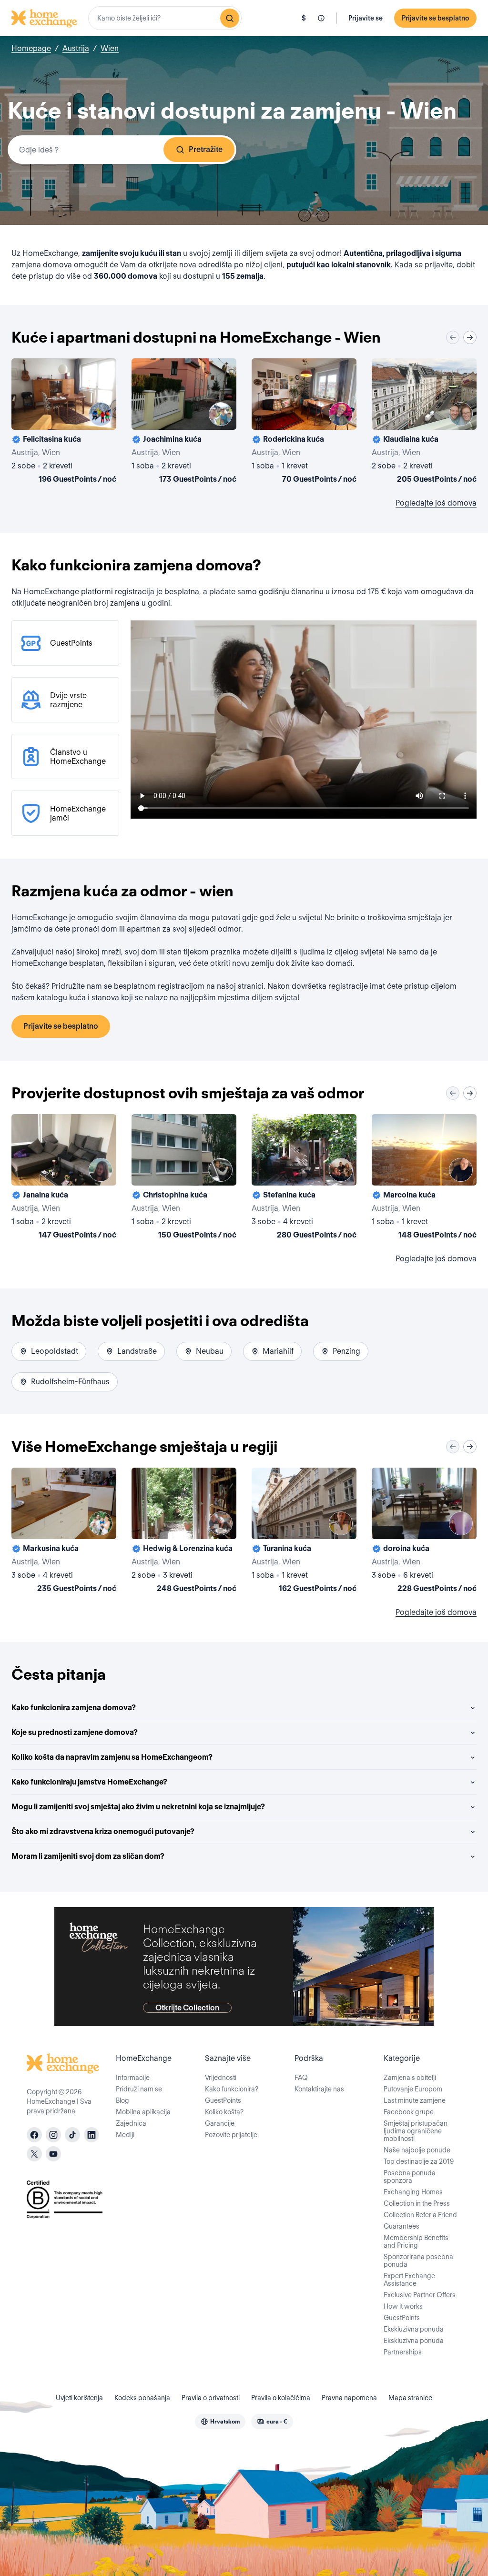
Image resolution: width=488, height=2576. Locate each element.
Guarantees (402, 2226)
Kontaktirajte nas (319, 2089)
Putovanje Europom (413, 2089)
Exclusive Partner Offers (420, 2295)
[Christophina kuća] (184, 1178)
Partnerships (403, 2352)
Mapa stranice (410, 2398)
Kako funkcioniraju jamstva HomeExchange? (89, 1782)
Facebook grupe (409, 2112)
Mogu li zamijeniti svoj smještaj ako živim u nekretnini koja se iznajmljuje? (138, 1807)
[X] (34, 2154)
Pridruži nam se (139, 2089)
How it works (403, 2306)
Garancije (220, 2123)
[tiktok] (72, 2135)
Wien (110, 48)
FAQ (301, 2078)
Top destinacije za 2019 (419, 2161)
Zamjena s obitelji (410, 2078)
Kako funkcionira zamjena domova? (74, 1708)
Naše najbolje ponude (417, 2150)
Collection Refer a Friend (420, 2215)
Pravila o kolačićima (281, 2398)
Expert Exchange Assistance (409, 2280)
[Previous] (453, 337)
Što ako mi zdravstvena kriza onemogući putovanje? (103, 1831)
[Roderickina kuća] (304, 423)
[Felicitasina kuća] (64, 423)
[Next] (470, 337)
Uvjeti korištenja (79, 2398)
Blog (122, 2100)
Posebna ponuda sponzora (410, 2177)
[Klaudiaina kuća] (424, 423)
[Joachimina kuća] (184, 423)
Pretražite (206, 149)
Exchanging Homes (413, 2192)
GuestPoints (223, 2100)
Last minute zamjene (415, 2100)
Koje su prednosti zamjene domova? (75, 1732)
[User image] (101, 414)
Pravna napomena (349, 2398)
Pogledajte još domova (436, 503)
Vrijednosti (221, 2078)
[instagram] (53, 2135)
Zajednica (131, 2123)
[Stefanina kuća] (304, 1178)
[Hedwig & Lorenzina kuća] (184, 1532)
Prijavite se (366, 18)
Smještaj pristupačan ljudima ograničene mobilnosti (416, 2131)
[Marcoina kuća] (424, 1178)
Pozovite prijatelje (231, 2135)
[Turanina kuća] (304, 1532)
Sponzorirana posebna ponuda (418, 2261)
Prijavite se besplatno (435, 18)
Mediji (125, 2135)
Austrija (76, 48)
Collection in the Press (417, 2203)
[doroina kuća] (424, 1532)
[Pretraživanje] (230, 18)
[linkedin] (91, 2135)
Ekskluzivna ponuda (414, 2329)
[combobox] (165, 18)
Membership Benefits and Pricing (416, 2241)
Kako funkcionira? (232, 2089)
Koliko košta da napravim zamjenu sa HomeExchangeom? (112, 1757)
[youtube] (53, 2154)
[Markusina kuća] (64, 1532)
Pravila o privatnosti (211, 2398)
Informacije (133, 2078)
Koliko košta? (224, 2112)
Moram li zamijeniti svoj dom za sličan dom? (88, 1856)
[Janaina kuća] (64, 1178)
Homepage (31, 48)
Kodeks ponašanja (142, 2398)
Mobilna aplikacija (143, 2112)
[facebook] (34, 2135)
